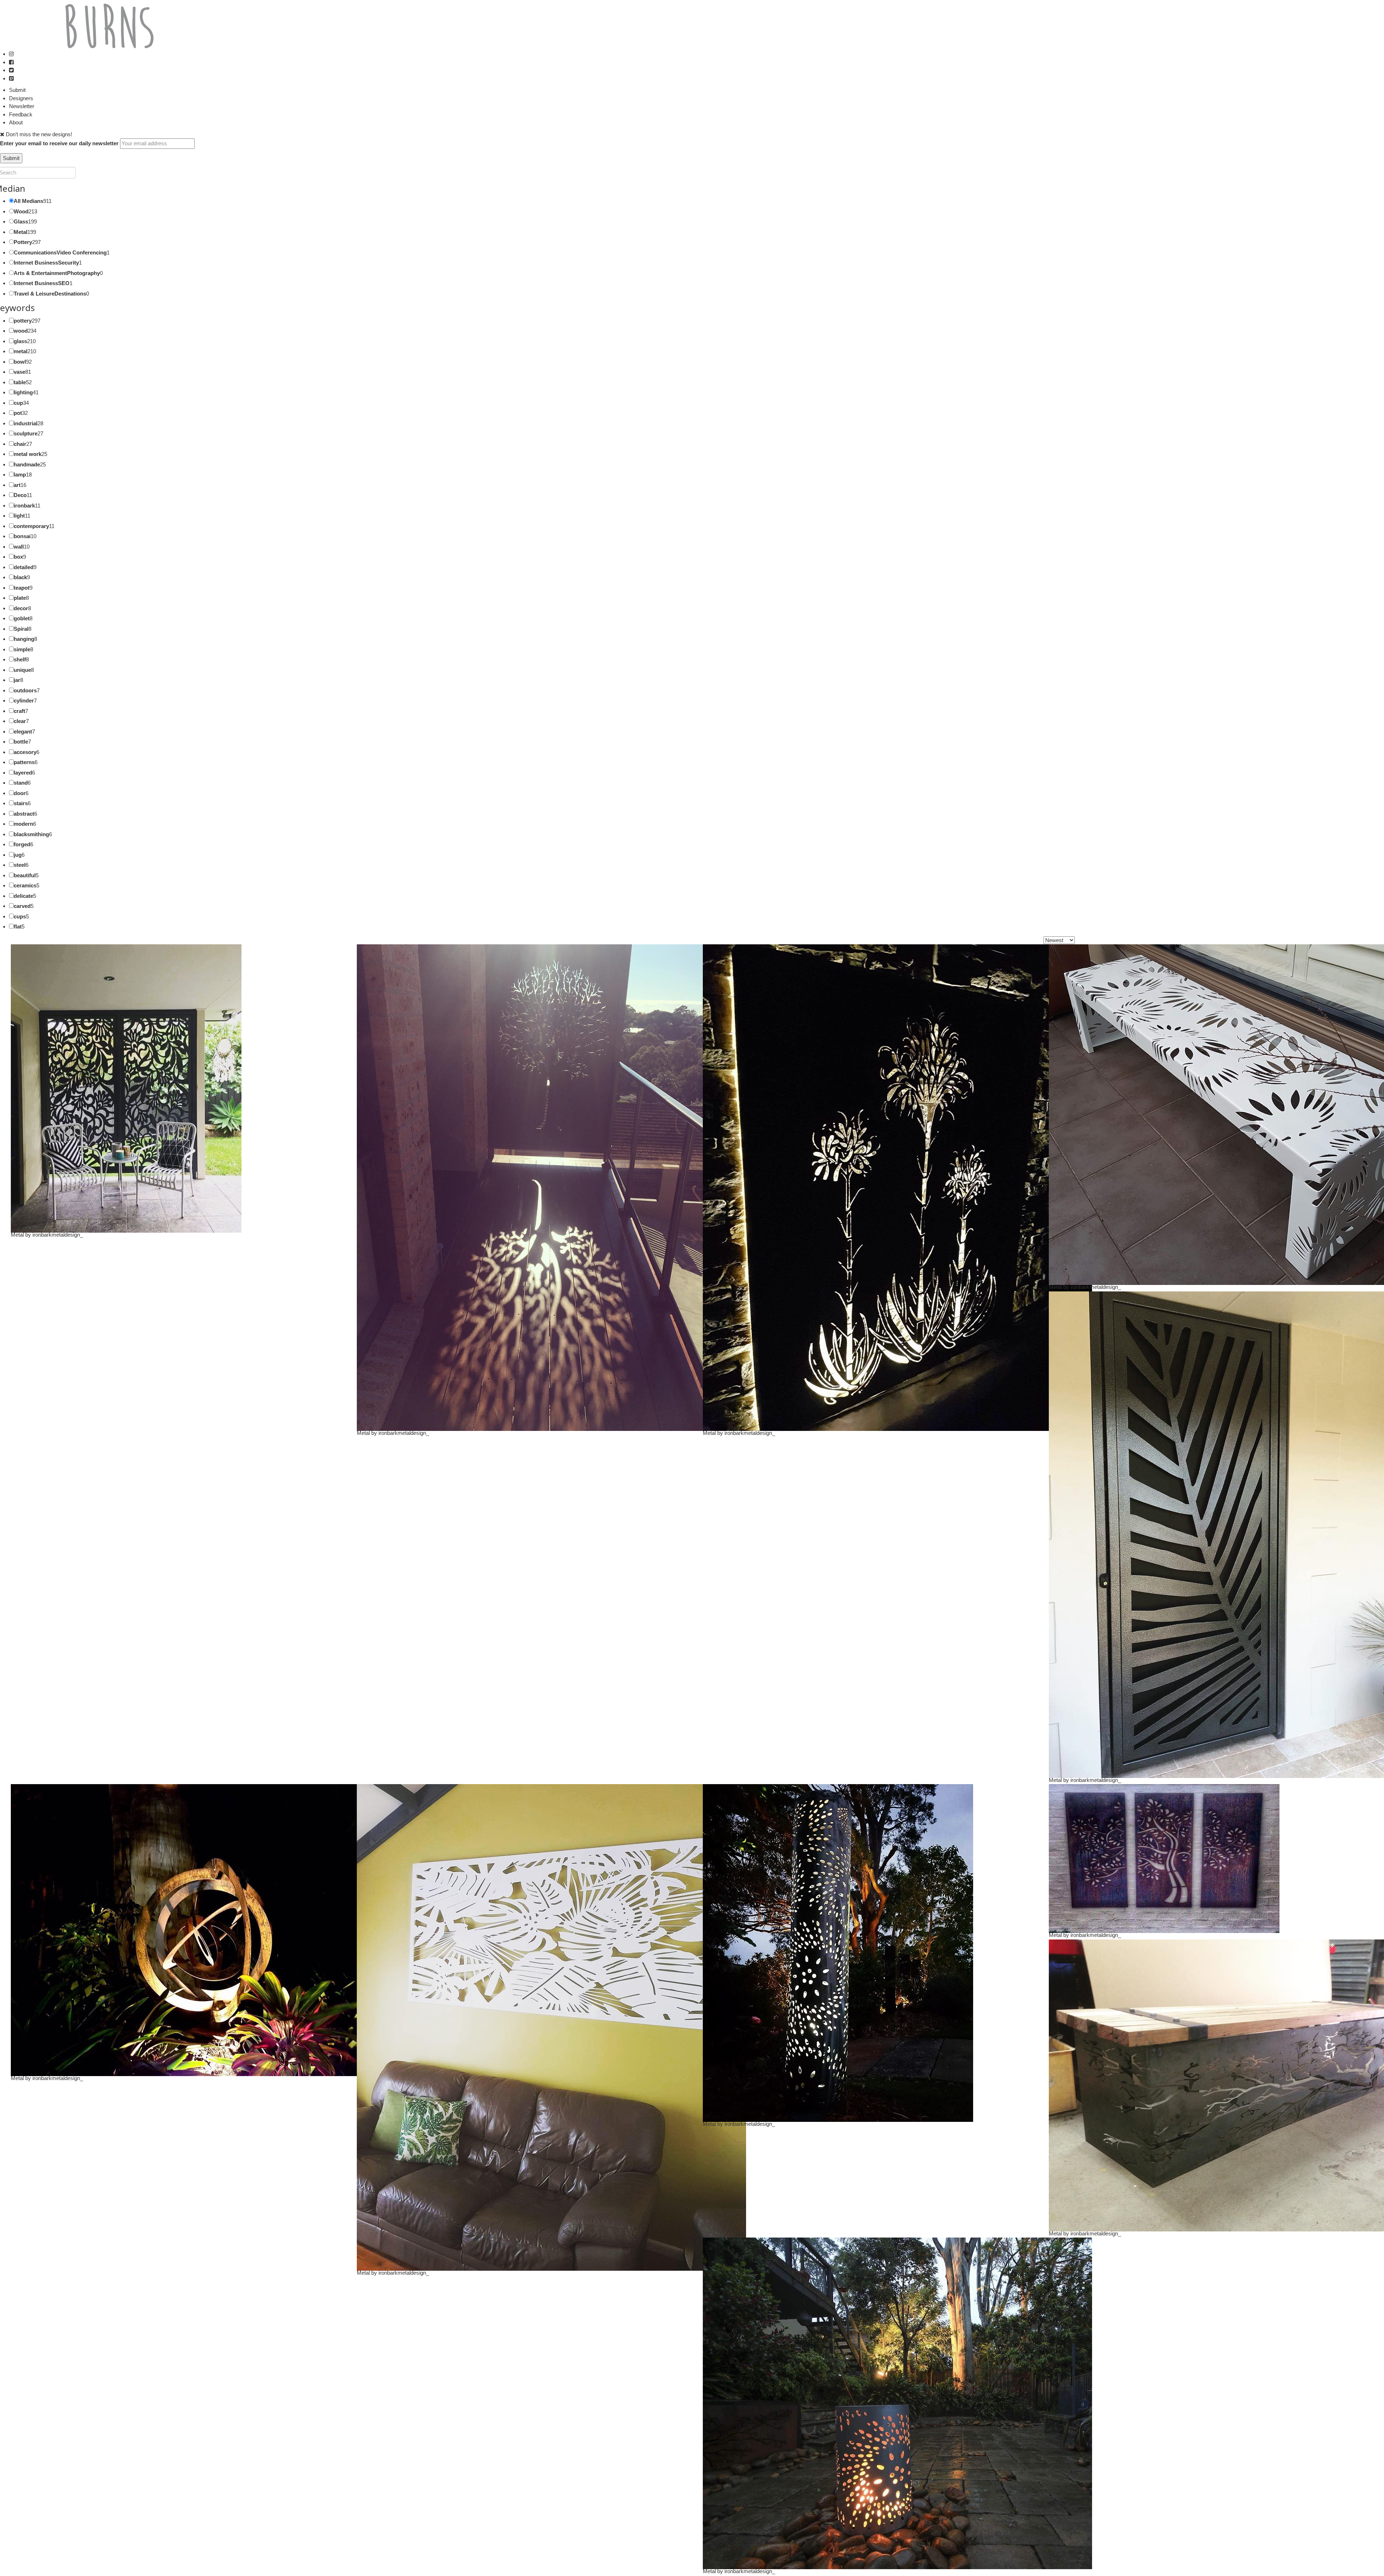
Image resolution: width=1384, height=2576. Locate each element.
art (17, 485)
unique (22, 670)
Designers (21, 98)
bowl (20, 362)
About (16, 122)
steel (20, 865)
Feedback (21, 114)
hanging (24, 639)
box (18, 557)
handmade (27, 464)
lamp (20, 475)
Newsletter (22, 106)
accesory (25, 752)
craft (19, 711)
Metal (21, 232)
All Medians (28, 201)
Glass (21, 221)
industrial (26, 423)
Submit (17, 90)
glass (20, 341)
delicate (23, 896)
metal (21, 351)
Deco (20, 495)
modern (23, 824)
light (19, 516)
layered (23, 773)
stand (21, 783)
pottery (23, 321)
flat (18, 926)
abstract (24, 814)
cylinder (24, 700)
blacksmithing (31, 834)
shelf (20, 659)
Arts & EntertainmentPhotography (57, 273)
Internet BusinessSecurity (46, 263)
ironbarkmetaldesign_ (58, 1235)
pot (18, 413)
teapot (22, 588)
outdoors (25, 690)
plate (20, 598)
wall (19, 547)
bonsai (22, 536)
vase (19, 372)
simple (22, 649)
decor (21, 608)
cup (18, 403)
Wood (21, 211)
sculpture (26, 433)
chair (20, 444)
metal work (28, 454)
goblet (22, 618)
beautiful (25, 875)
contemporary (31, 526)
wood (21, 331)
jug (18, 855)
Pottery (23, 242)
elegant (23, 731)
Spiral (21, 629)
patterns (24, 762)
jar (17, 680)
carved (22, 906)
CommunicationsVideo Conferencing (60, 252)
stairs (21, 803)
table (20, 382)
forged (22, 844)
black (20, 577)
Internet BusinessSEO (42, 283)
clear (20, 721)
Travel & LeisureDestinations (50, 294)
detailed (24, 567)
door (20, 793)
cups (20, 916)
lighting (23, 392)
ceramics (25, 885)
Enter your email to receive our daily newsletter (59, 143)
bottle (21, 742)
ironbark (24, 506)
